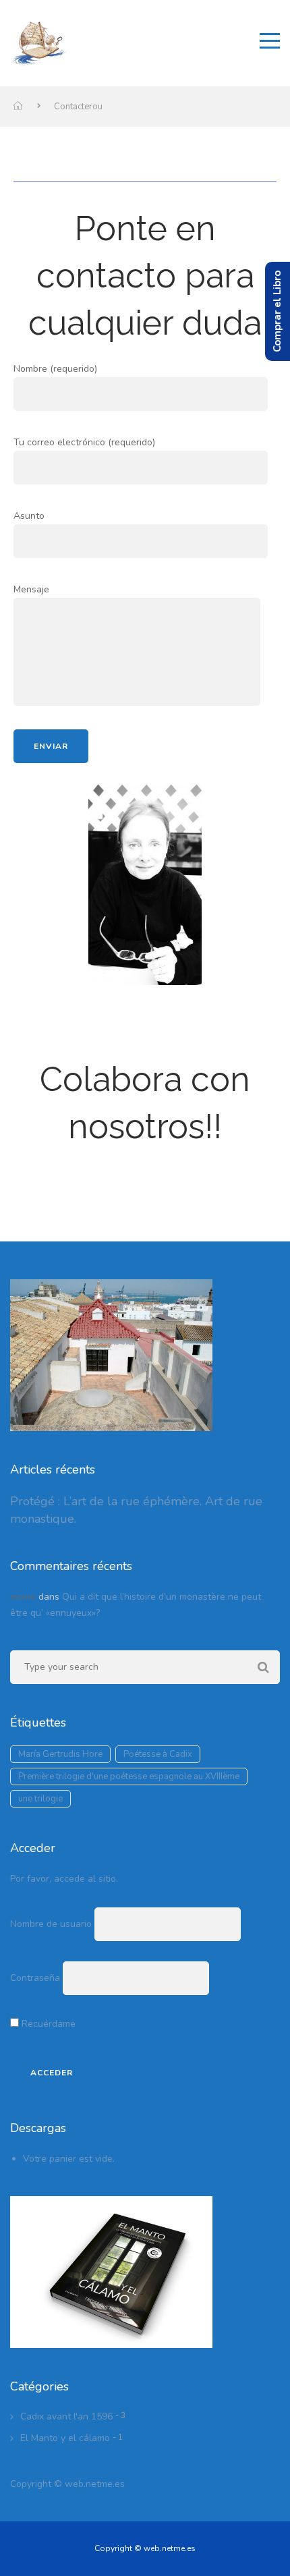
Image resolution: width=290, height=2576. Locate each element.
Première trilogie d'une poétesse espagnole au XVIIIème (129, 1776)
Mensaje (31, 589)
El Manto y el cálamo (65, 2438)
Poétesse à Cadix (158, 1754)
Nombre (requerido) (55, 369)
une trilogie (40, 1799)
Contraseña (35, 1978)
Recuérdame (47, 2024)
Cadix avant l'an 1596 (66, 2416)
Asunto (29, 516)
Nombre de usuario (51, 1924)
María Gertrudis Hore (60, 1754)
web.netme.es (95, 2484)
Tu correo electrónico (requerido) (84, 442)
